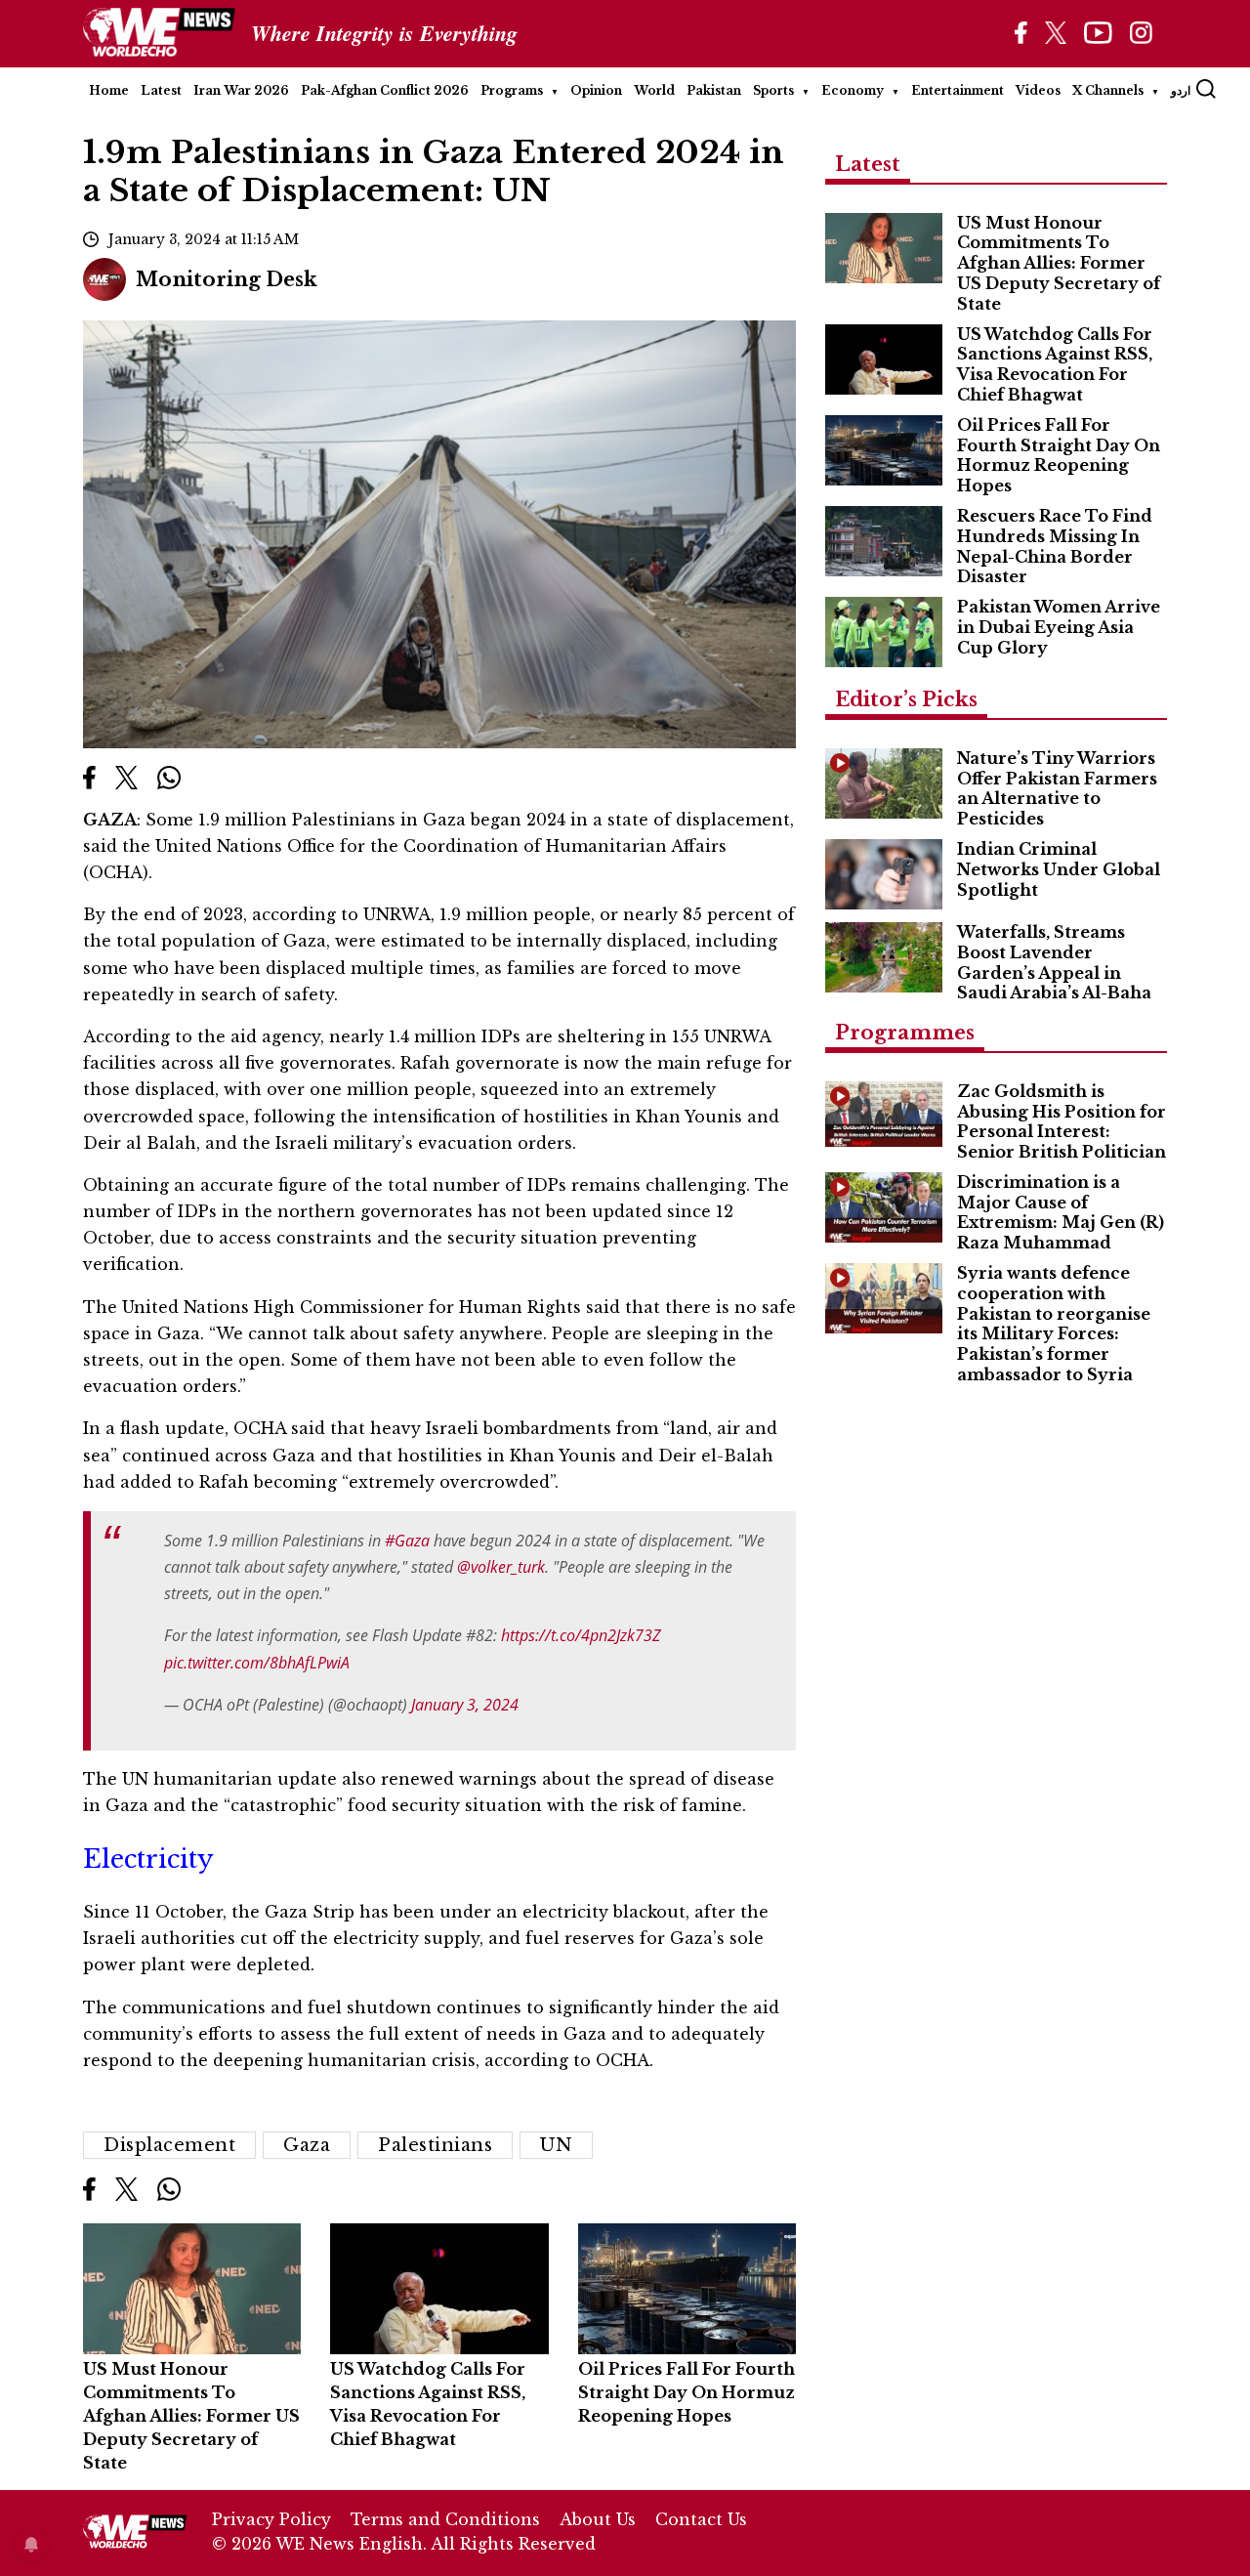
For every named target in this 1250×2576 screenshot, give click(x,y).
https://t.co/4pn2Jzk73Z (581, 1635)
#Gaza (407, 1541)
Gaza (307, 2145)
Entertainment (958, 90)
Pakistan (714, 90)
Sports (773, 90)
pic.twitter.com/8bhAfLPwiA (257, 1663)
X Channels (1108, 90)
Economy (853, 90)
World (654, 90)
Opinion (596, 90)
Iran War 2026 (241, 90)
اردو (1181, 90)
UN (556, 2145)
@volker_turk (501, 1567)
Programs (512, 90)
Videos (1038, 90)
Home (109, 90)
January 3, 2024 (465, 1705)
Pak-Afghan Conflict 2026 (385, 90)
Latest (161, 90)
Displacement (169, 2145)
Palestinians (435, 2145)
